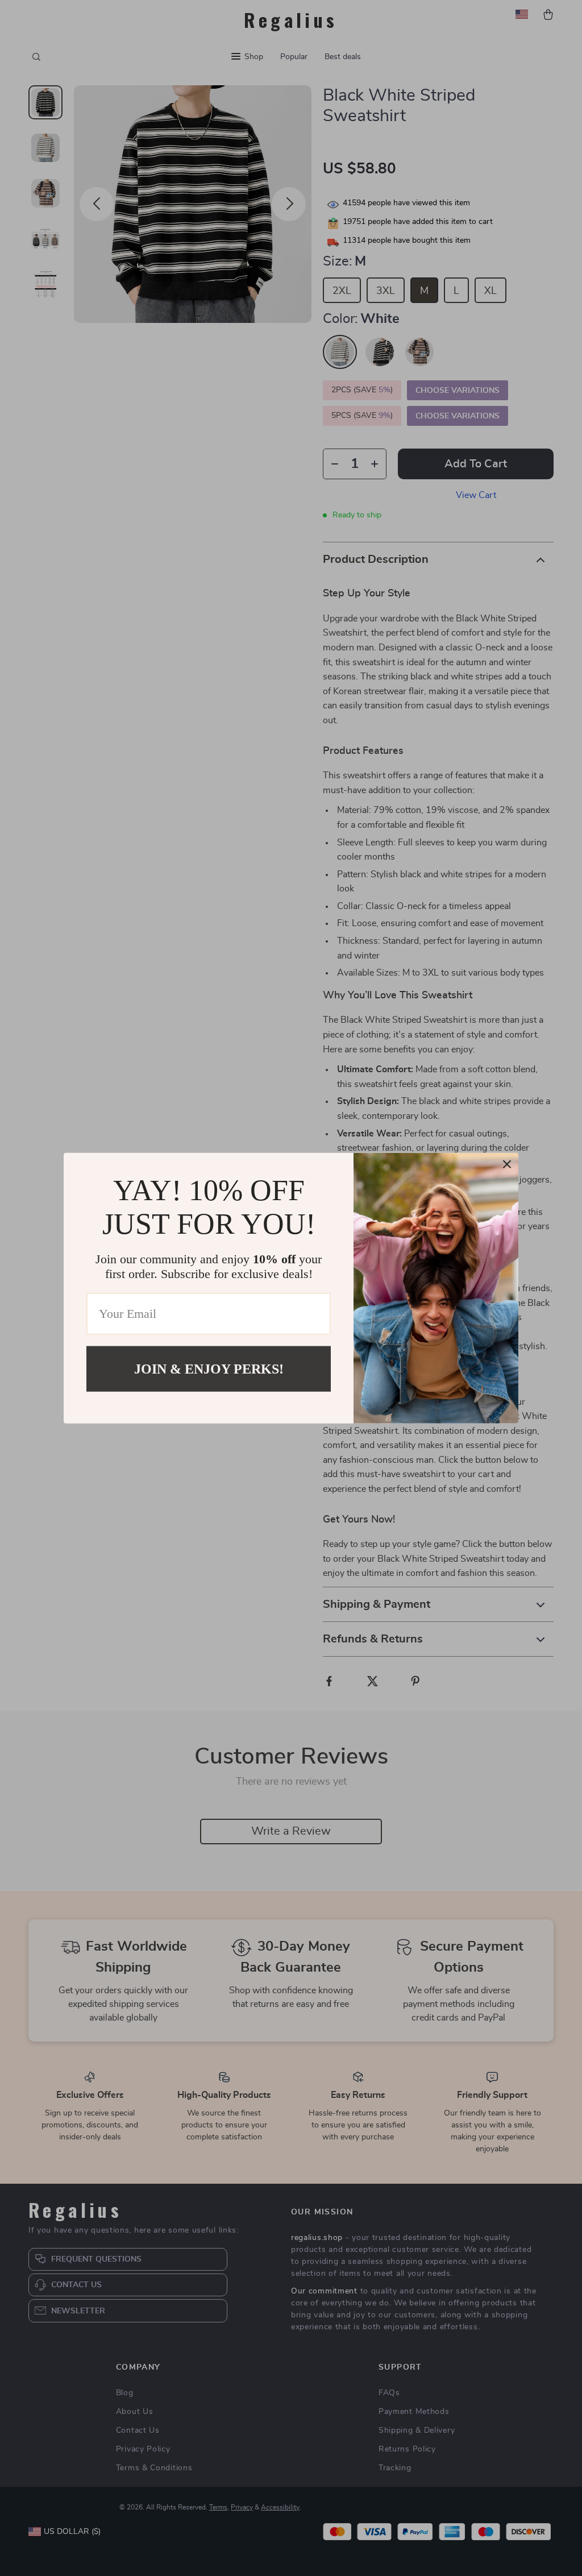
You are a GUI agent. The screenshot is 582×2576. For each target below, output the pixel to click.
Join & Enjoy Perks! (209, 1368)
